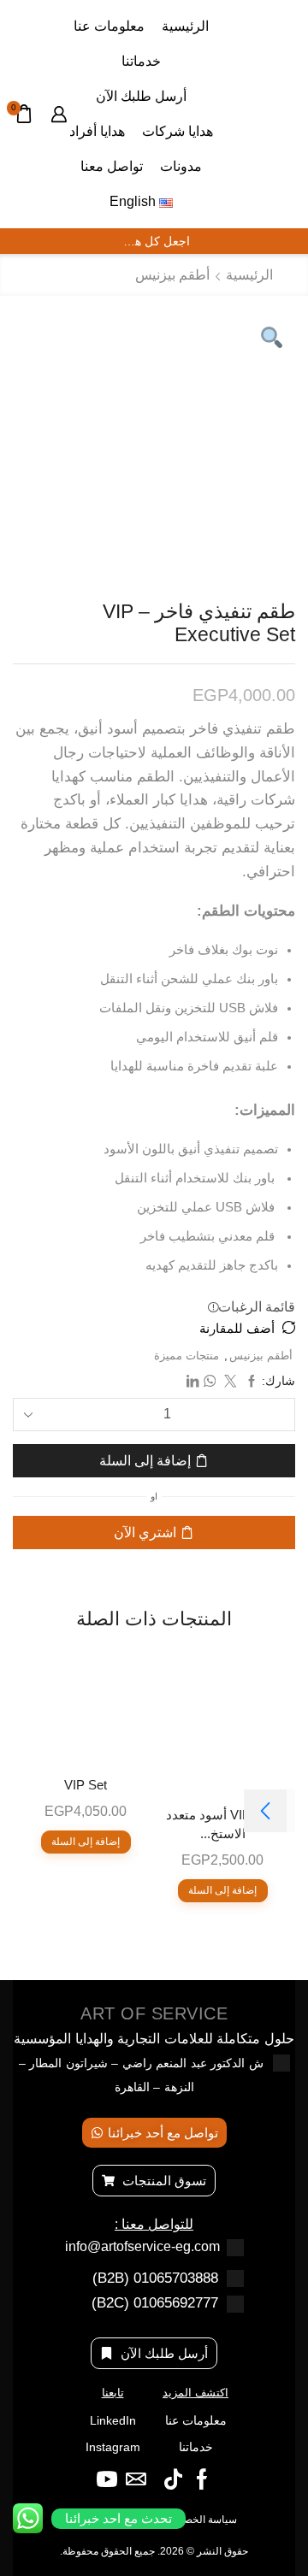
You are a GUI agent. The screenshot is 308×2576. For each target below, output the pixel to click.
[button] (265, 1811)
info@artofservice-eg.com (142, 2246)
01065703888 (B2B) (155, 2278)
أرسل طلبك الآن (141, 96)
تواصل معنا (112, 166)
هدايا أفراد (97, 131)
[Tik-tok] (173, 2479)
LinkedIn (113, 2420)
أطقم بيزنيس (172, 275)
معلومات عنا (109, 26)
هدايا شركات (178, 131)
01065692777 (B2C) (155, 2303)
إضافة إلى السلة (145, 1461)
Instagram (113, 2447)
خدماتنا (141, 61)
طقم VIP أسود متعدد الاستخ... (223, 1824)
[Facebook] (202, 2479)
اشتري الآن (145, 1533)
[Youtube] (107, 2479)
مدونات (181, 166)
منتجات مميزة (187, 1356)
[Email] (136, 2479)
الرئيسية (185, 26)
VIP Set (86, 1785)
